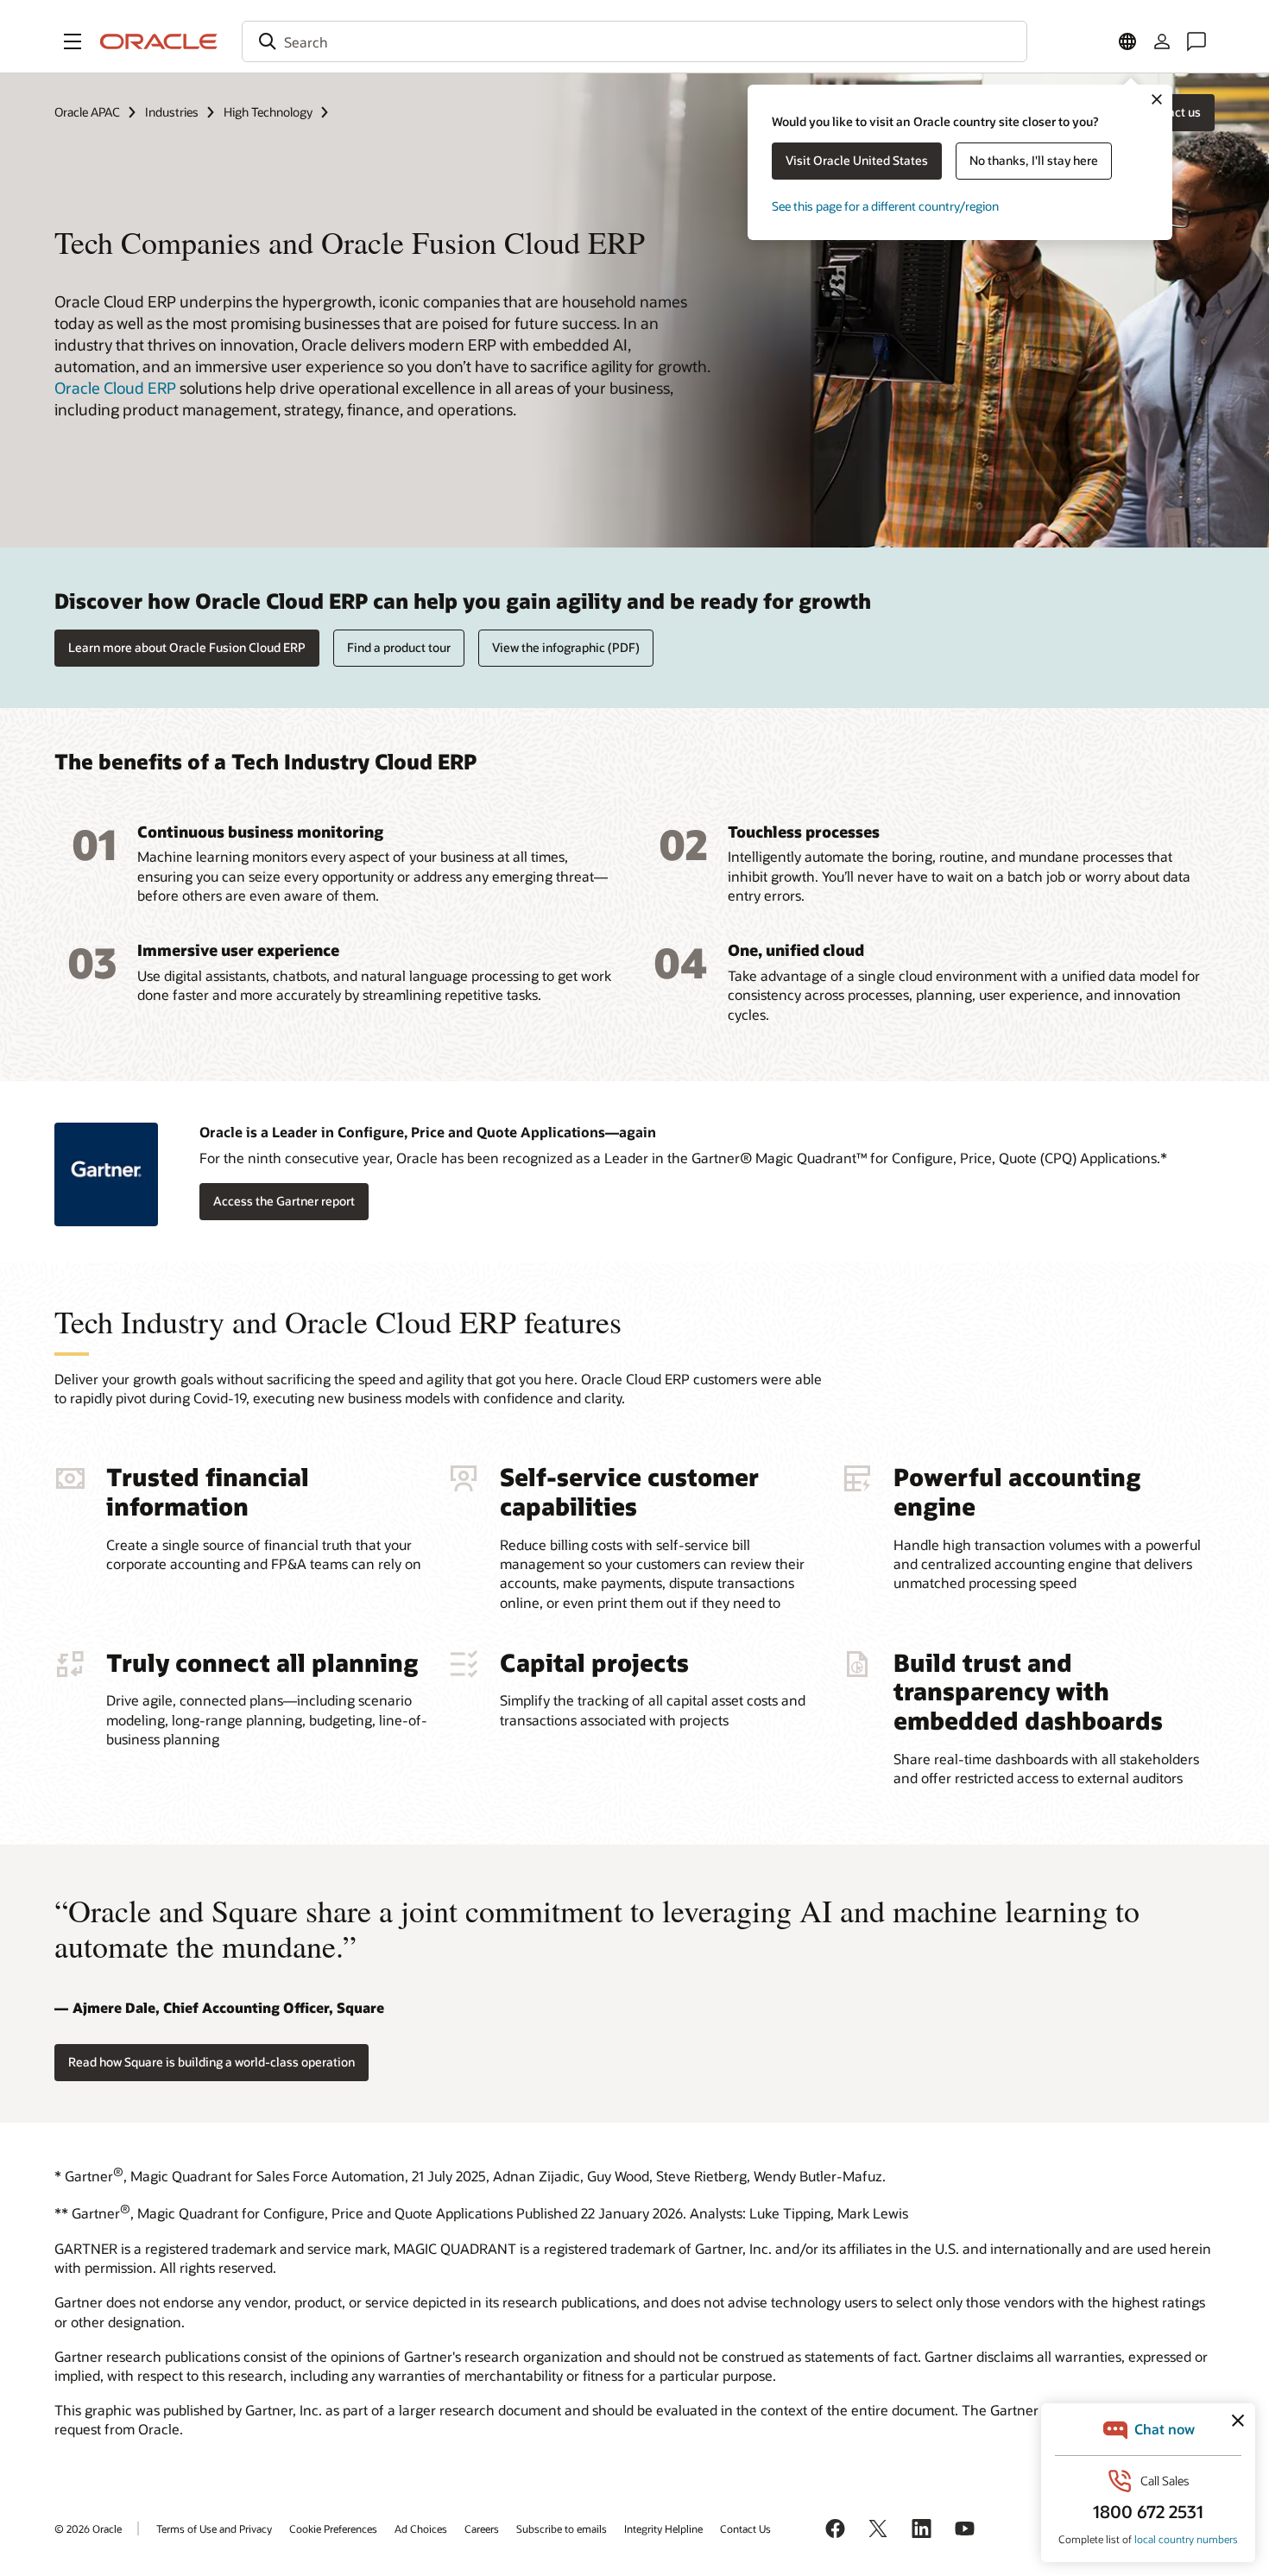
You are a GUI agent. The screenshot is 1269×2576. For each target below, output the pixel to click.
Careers (482, 2529)
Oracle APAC (87, 112)
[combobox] (634, 41)
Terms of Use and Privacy (214, 2529)
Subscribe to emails (562, 2529)
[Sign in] (1162, 41)
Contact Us (745, 2529)
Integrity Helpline (663, 2529)
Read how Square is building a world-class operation (211, 2062)
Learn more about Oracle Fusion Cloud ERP (187, 647)
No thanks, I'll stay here (1034, 160)
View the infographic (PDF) (566, 647)
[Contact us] (1196, 41)
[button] (73, 41)
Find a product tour (399, 647)
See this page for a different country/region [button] (885, 206)
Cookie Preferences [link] (333, 2529)
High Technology (268, 112)
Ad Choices (421, 2529)
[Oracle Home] (159, 41)
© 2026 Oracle (88, 2529)
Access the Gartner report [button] (284, 1201)
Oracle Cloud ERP (115, 388)
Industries (172, 112)
